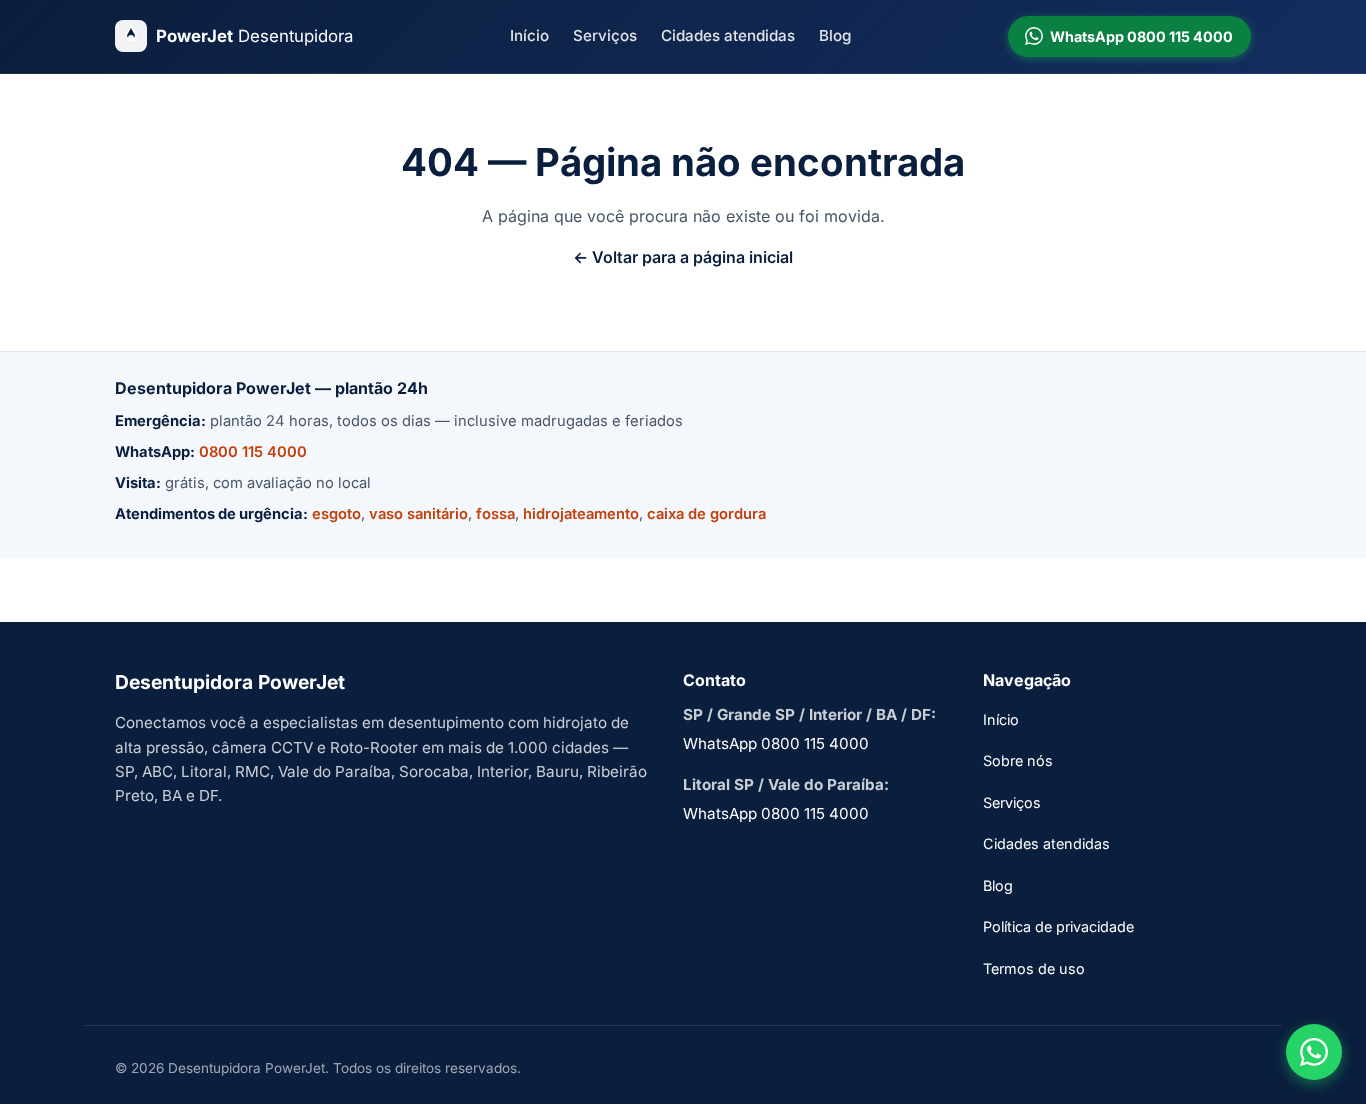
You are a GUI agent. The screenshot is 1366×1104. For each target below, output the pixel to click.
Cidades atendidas (728, 35)
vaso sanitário (418, 514)
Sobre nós (1018, 760)
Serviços (605, 35)
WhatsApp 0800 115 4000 (776, 743)
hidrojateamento (581, 514)
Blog (835, 35)
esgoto (336, 514)
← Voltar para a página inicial (683, 257)
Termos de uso (1034, 968)
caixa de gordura (706, 514)
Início (529, 35)
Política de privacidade (1058, 926)
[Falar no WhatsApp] (1314, 1052)
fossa (495, 514)
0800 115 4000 (253, 452)
